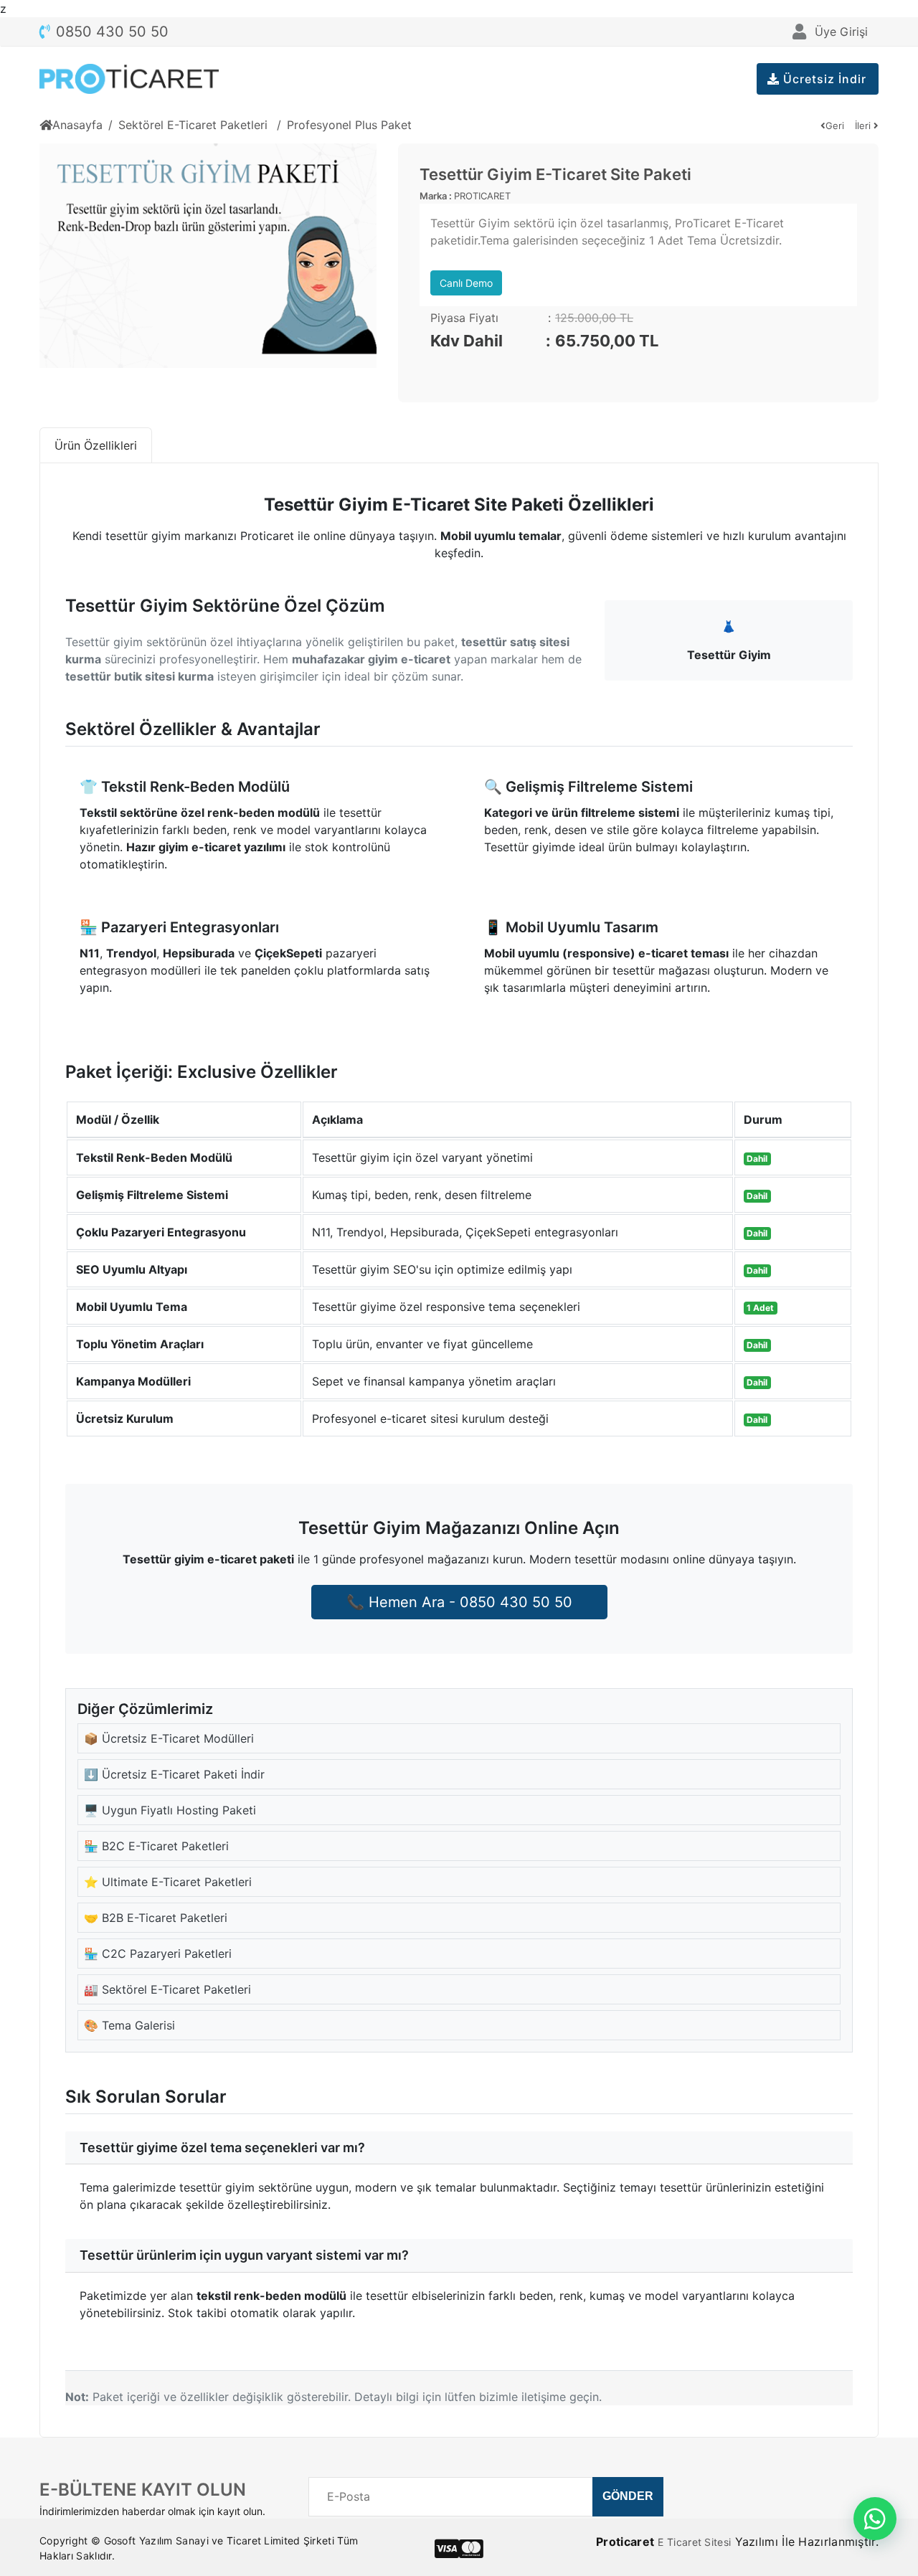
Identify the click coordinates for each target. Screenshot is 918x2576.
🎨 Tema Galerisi (129, 2025)
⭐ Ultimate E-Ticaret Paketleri (168, 1882)
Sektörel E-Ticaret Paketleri (195, 125)
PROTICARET (482, 196)
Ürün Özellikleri (96, 445)
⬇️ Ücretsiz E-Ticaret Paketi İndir (174, 1774)
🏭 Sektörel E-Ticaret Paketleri (167, 1989)
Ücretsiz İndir (823, 79)
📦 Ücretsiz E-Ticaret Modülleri (169, 1738)
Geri (835, 126)
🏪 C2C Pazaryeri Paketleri (158, 1954)
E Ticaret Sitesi (694, 2542)
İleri (864, 126)
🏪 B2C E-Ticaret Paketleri (156, 1846)
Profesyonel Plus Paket (349, 125)
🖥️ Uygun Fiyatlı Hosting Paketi (170, 1810)
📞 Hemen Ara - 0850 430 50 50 (459, 1602)
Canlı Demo (466, 283)
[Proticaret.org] (129, 79)
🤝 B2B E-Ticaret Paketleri (156, 1918)
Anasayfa (77, 125)
